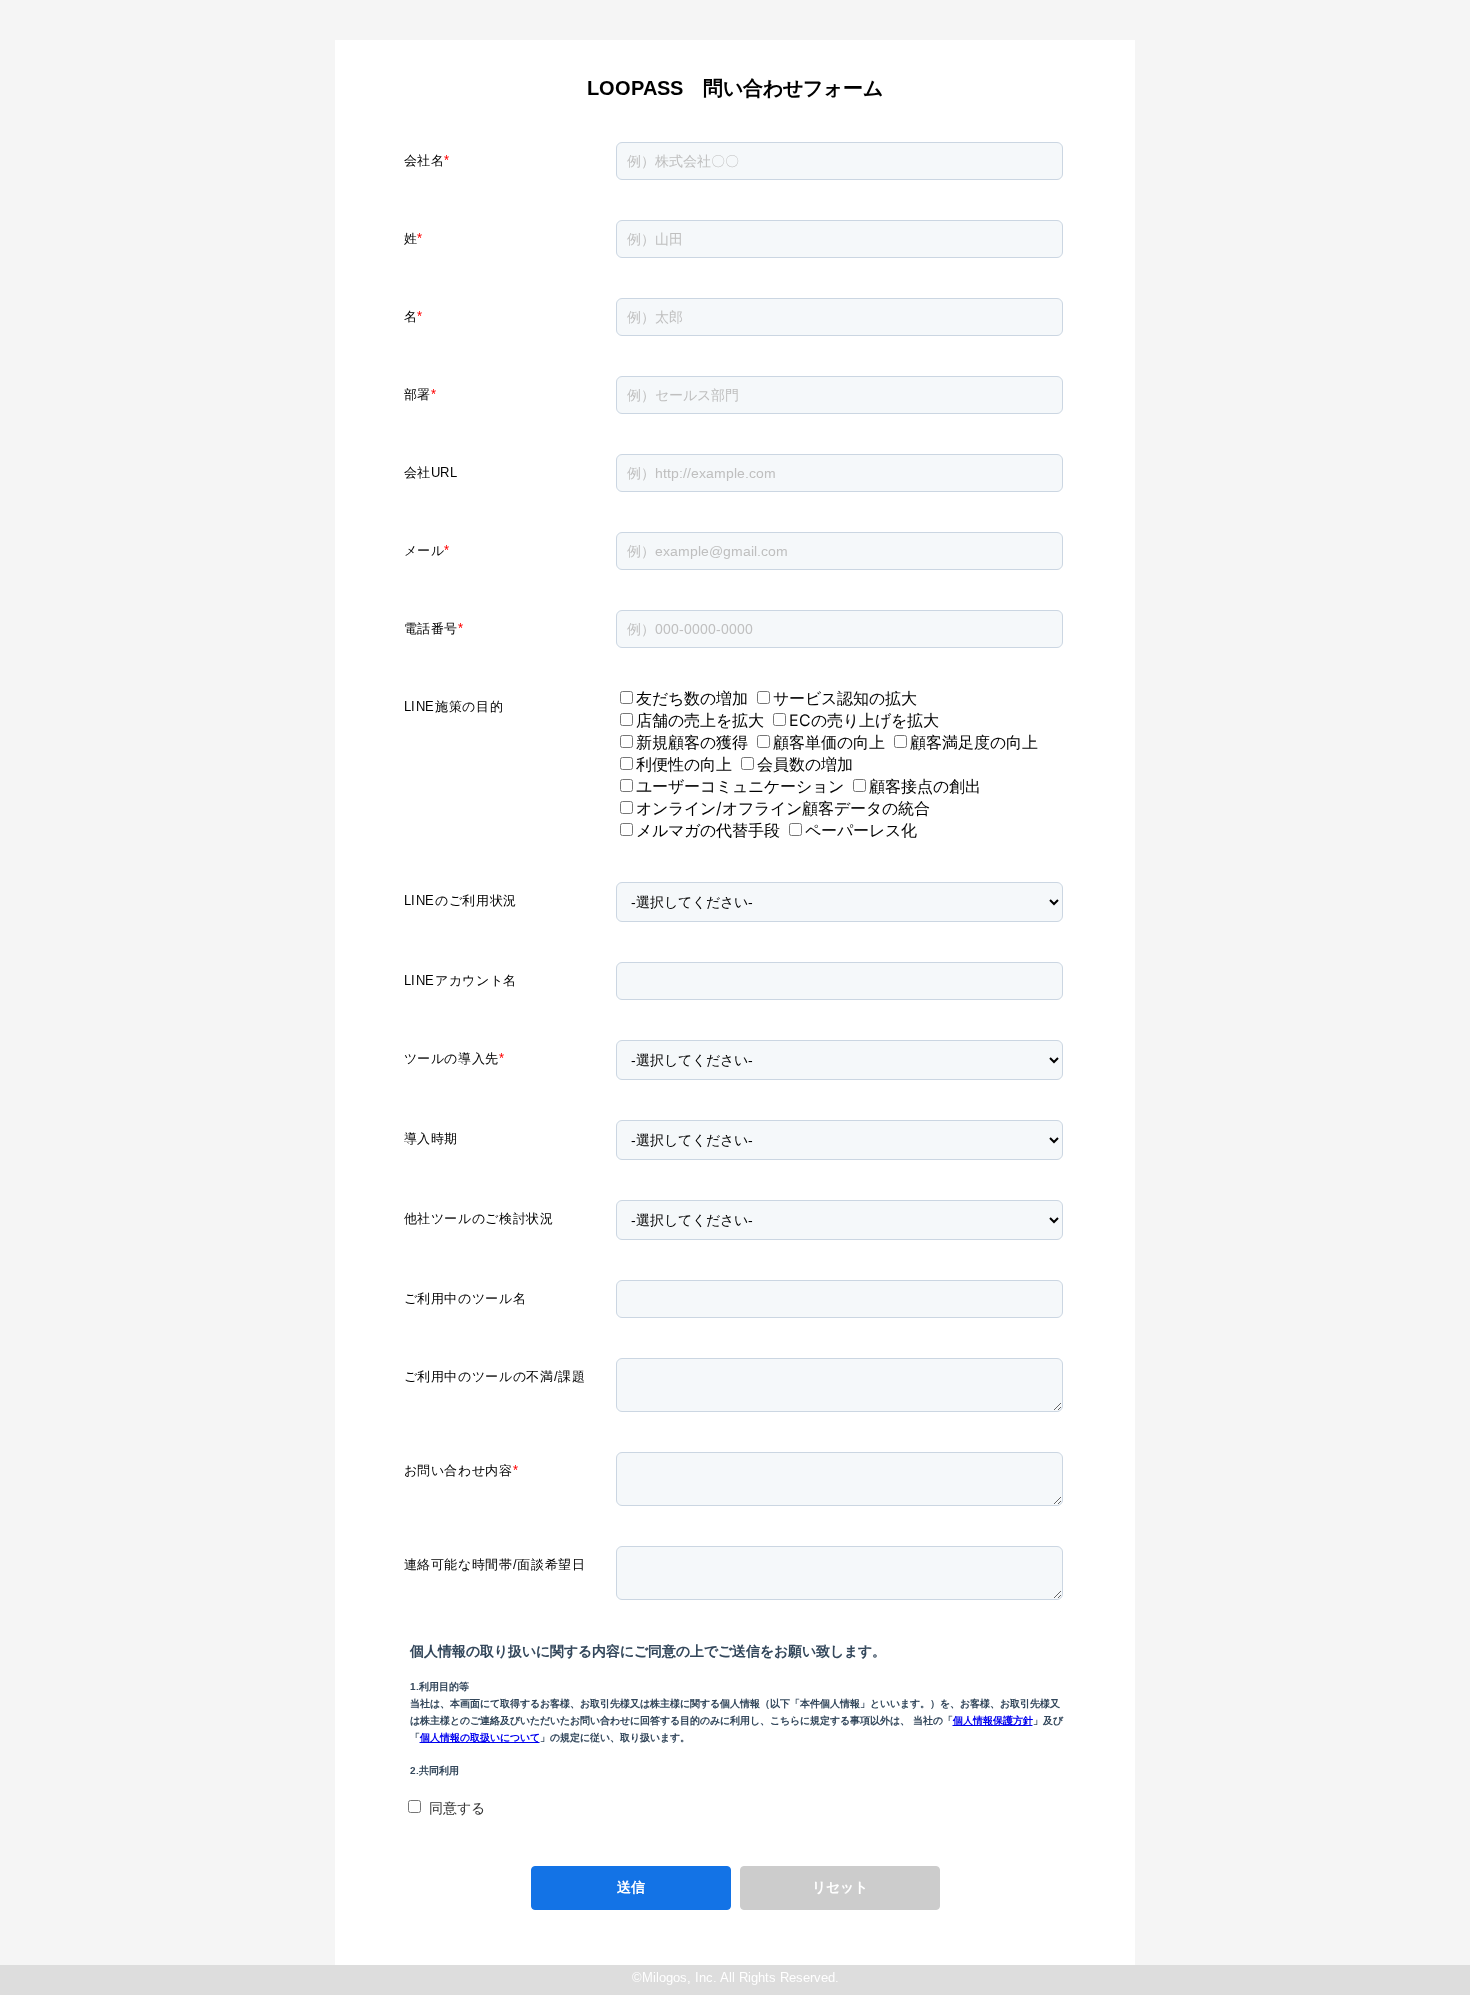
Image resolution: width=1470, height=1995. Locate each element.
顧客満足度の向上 (974, 742)
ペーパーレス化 (861, 830)
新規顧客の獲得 (692, 742)
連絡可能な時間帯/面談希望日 (495, 1564)
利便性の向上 (684, 764)
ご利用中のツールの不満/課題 (495, 1376)
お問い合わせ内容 (461, 1470)
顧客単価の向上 (829, 742)
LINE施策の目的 (454, 706)
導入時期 (431, 1138)
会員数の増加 (805, 764)
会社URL (431, 472)
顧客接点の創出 (925, 786)
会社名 (427, 160)
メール (427, 550)
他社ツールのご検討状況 (479, 1218)
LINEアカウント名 (461, 980)
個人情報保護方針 (993, 1720)
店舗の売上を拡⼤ (700, 720)
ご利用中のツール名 (465, 1298)
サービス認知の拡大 (845, 698)
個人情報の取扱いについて (480, 1737)
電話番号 (434, 628)
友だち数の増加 (692, 698)
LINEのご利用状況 (461, 900)
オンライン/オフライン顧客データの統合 (783, 808)
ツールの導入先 (454, 1058)
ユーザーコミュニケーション (740, 786)
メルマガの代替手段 (708, 830)
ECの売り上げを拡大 (864, 720)
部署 (420, 394)
